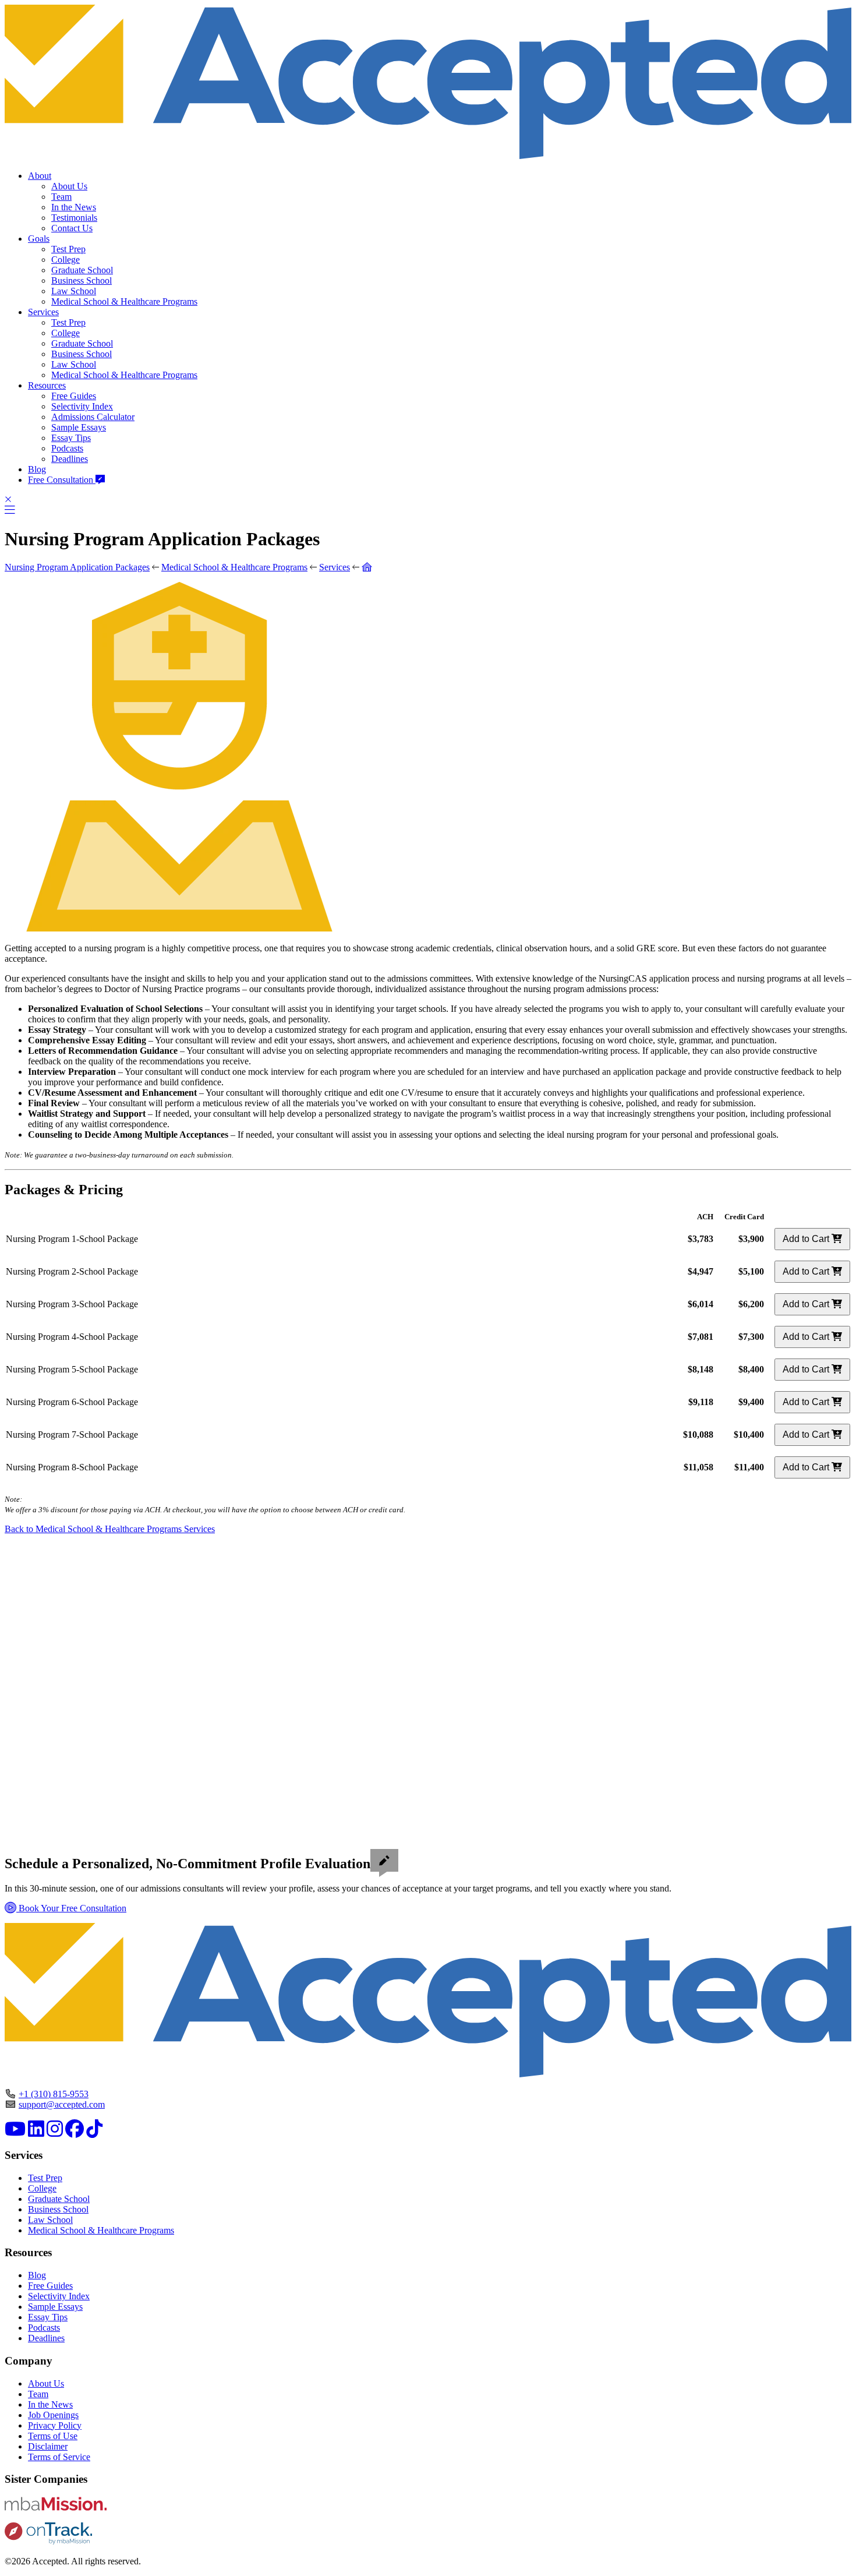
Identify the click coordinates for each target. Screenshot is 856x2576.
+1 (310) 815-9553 (54, 2094)
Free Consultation (62, 480)
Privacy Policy (55, 2425)
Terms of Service (59, 2457)
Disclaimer (48, 2446)
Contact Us (72, 228)
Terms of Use (53, 2436)
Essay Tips (71, 438)
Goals (39, 239)
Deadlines (70, 459)
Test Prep (68, 249)
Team (61, 197)
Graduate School (82, 270)
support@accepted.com (62, 2104)
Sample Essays (79, 427)
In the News (74, 207)
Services (43, 312)
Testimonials (74, 218)
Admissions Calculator (93, 417)
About (40, 176)
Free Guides (74, 396)
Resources (47, 385)
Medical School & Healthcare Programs (124, 301)
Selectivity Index (82, 406)
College (66, 260)
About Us (69, 186)
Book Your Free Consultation (71, 1908)
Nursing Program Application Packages (77, 567)
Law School (74, 291)
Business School (82, 280)
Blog (37, 469)
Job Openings (53, 2415)
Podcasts (67, 448)
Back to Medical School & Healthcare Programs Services (110, 1529)
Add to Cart (807, 1239)
